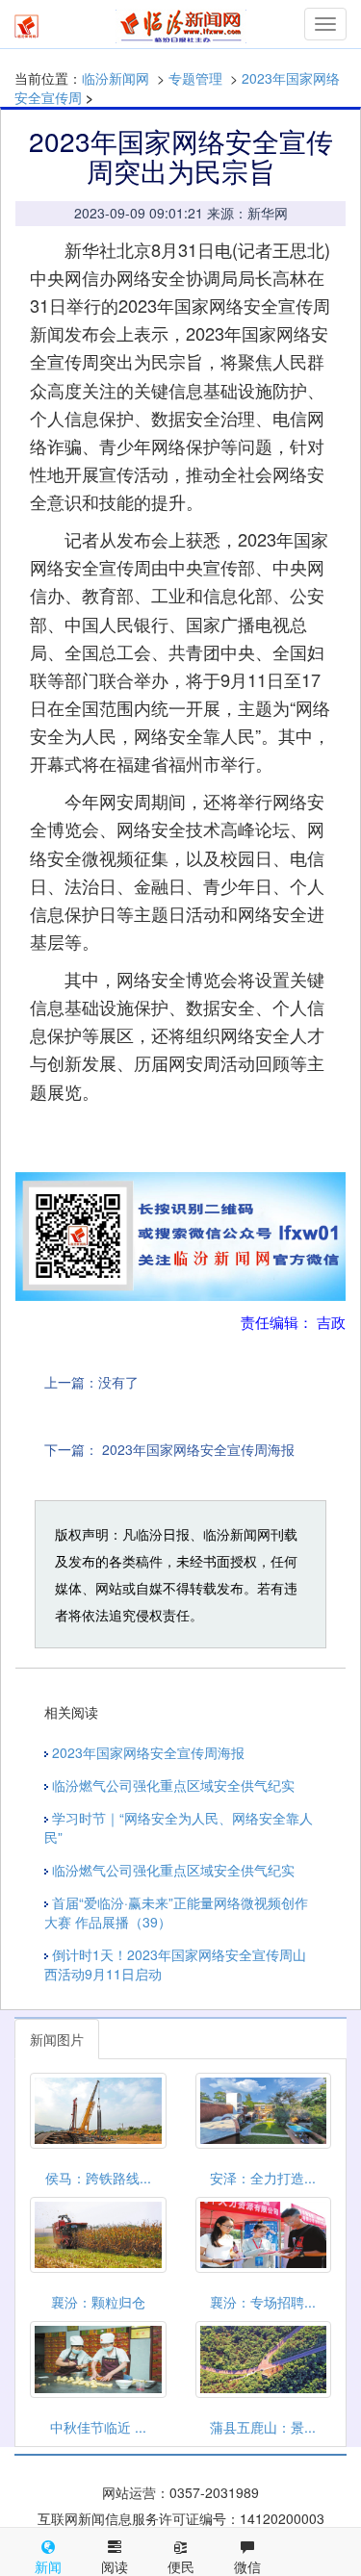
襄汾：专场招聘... (263, 2302)
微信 (247, 2566)
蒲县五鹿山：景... (263, 2427)
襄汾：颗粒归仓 (98, 2302)
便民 (181, 2566)
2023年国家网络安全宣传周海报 (198, 1449)
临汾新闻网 (116, 78)
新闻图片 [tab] (57, 2039)
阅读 (115, 2566)
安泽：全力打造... (263, 2178)
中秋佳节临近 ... (98, 2427)
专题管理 (195, 78)
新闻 (48, 2566)
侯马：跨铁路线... (98, 2178)
